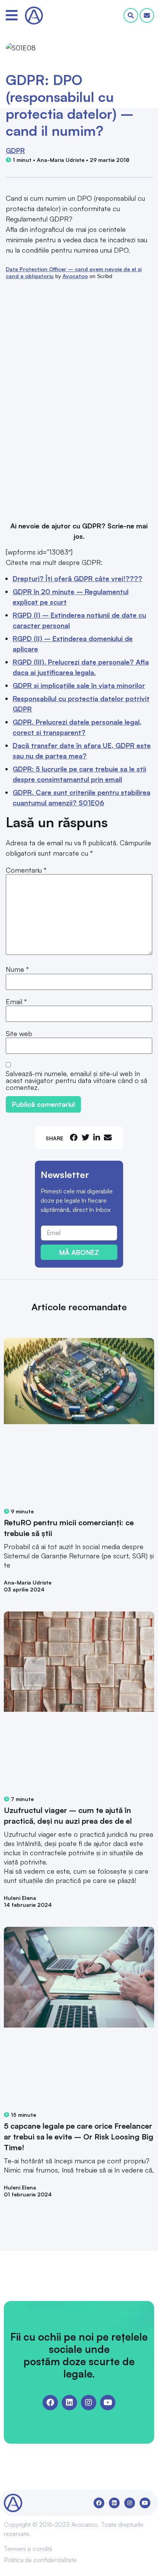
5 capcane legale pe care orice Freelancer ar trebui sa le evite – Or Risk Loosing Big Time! (79, 2137)
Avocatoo (75, 276)
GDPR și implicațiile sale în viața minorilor (79, 685)
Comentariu (26, 870)
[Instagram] (89, 2403)
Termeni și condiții (28, 2549)
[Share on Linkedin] (97, 1137)
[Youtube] (108, 2403)
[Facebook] (50, 2403)
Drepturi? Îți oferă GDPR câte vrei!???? (77, 578)
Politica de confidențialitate (40, 2560)
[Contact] (147, 15)
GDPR (15, 150)
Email (16, 1001)
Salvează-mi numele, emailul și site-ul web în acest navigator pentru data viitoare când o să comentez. (77, 1080)
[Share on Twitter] (86, 1137)
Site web (19, 1033)
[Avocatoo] (34, 16)
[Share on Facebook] (74, 1137)
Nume (17, 969)
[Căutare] (131, 15)
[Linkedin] (69, 2403)
